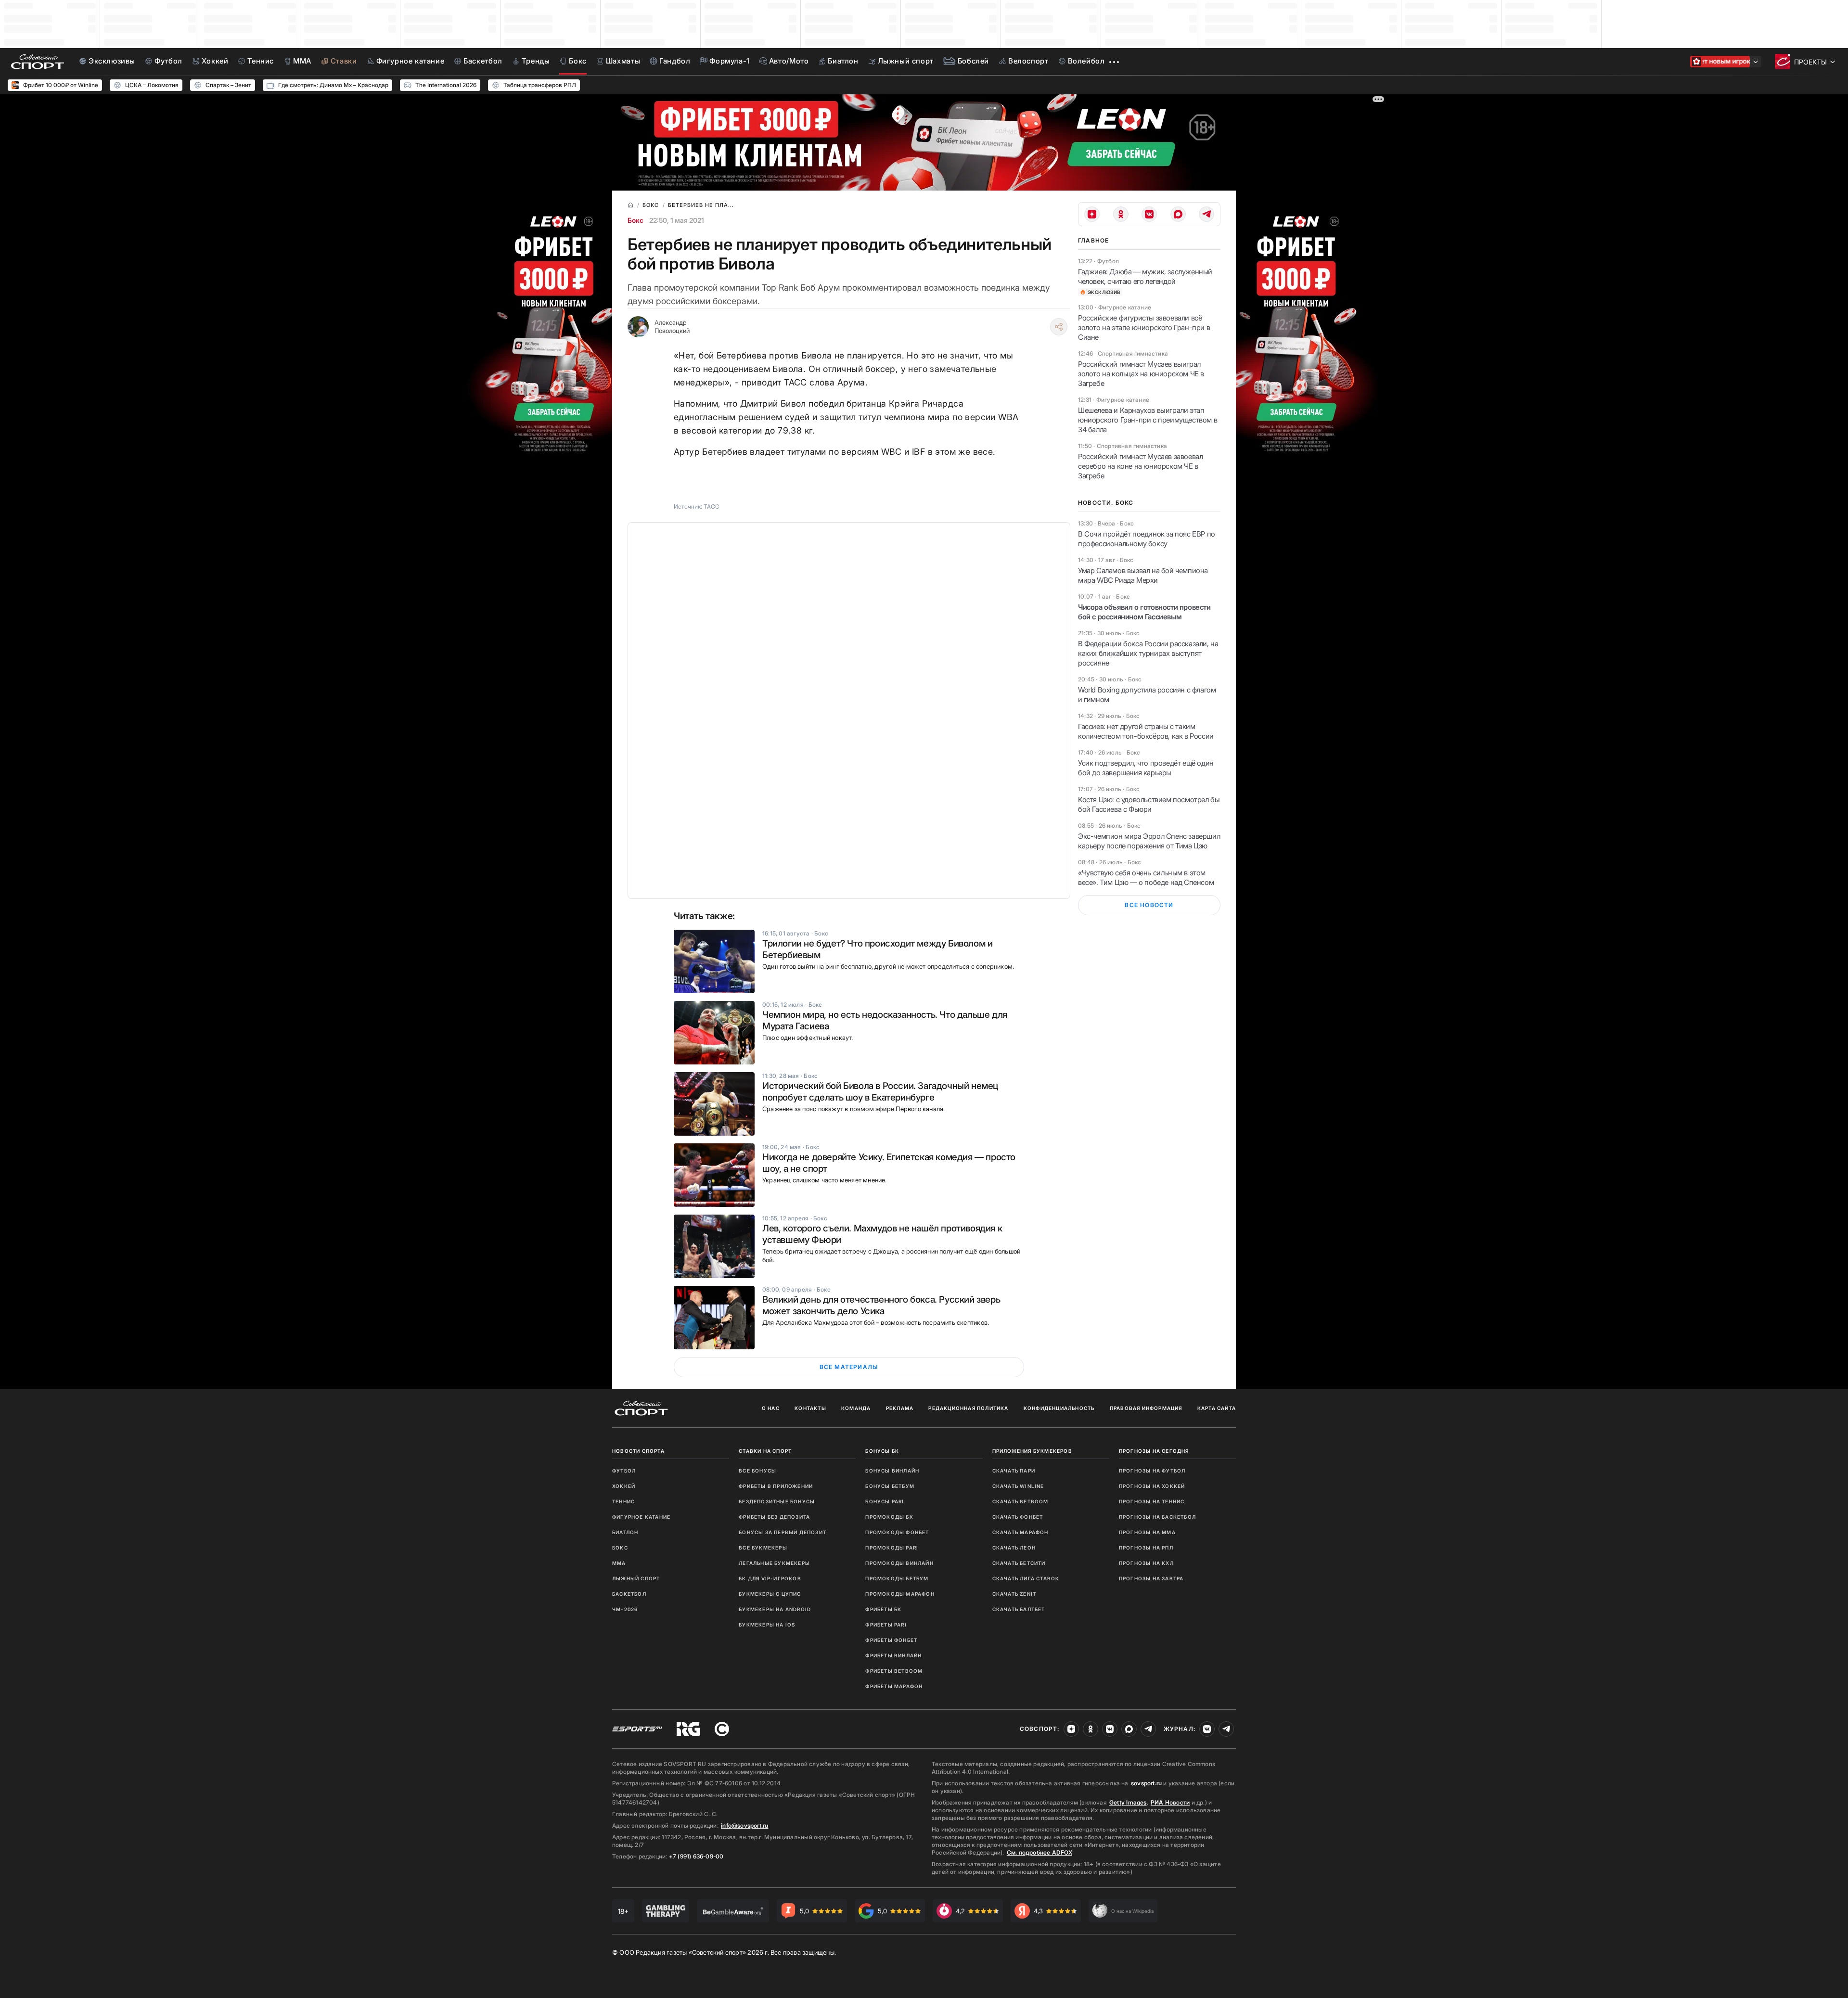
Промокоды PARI (892, 1548)
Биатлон (625, 1532)
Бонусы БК (882, 1451)
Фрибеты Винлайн (893, 1655)
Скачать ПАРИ (1014, 1471)
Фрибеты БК (883, 1609)
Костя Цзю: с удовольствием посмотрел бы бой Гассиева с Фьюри (1149, 804)
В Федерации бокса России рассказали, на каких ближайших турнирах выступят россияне (1148, 653)
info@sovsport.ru (744, 1825)
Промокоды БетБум (897, 1578)
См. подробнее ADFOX (1039, 1852)
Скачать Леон (1014, 1548)
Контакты (810, 1408)
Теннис (623, 1501)
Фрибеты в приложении (776, 1486)
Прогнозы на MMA (1147, 1532)
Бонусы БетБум (890, 1486)
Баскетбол (629, 1594)
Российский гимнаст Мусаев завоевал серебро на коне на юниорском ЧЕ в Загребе (1140, 466)
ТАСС (712, 506)
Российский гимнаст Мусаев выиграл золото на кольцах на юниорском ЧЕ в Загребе (1141, 374)
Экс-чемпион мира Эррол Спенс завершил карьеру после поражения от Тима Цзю (1149, 841)
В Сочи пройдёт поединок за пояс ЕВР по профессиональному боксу (1147, 539)
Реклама (900, 1408)
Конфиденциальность (1059, 1408)
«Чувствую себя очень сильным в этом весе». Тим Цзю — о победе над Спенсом (1146, 877)
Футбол (624, 1471)
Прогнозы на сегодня (1154, 1451)
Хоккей (624, 1486)
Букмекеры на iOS (767, 1625)
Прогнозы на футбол (1152, 1471)
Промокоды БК (889, 1517)
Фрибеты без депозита (774, 1517)
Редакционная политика (968, 1408)
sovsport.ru (1146, 1783)
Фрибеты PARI (886, 1625)
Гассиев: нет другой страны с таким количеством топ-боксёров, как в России (1146, 731)
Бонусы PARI (885, 1501)
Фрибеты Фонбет (891, 1640)
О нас (771, 1408)
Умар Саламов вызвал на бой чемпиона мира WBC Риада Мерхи (1143, 575)
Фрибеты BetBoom (894, 1671)
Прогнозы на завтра (1151, 1578)
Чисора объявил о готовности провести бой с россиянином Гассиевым (1144, 612)
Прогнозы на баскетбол (1157, 1517)
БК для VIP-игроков (770, 1578)
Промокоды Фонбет (897, 1532)
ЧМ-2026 (625, 1609)
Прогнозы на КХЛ (1146, 1563)
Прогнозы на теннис (1152, 1501)
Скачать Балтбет (1019, 1609)
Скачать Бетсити (1019, 1563)
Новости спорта (638, 1451)
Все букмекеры (763, 1548)
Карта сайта (1217, 1408)
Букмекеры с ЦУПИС (770, 1594)
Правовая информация (1146, 1408)
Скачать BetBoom (1020, 1501)
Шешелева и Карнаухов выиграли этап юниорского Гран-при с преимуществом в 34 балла (1148, 420)
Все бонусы (757, 1471)
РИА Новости (1170, 1802)
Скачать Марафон (1020, 1532)
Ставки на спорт (765, 1451)
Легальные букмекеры (774, 1563)
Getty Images (1128, 1802)
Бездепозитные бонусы (777, 1501)
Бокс (635, 220)
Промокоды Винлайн (899, 1563)
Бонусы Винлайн (892, 1471)
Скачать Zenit (1014, 1594)
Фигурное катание (641, 1517)
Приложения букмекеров (1032, 1451)
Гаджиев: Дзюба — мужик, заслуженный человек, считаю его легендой (1145, 276)
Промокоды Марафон (900, 1594)
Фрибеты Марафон (894, 1686)
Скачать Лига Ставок (1026, 1578)
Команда (856, 1408)
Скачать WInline (1018, 1486)
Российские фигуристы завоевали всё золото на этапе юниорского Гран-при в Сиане (1144, 327)
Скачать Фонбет (1018, 1517)
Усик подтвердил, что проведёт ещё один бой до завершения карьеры (1146, 768)
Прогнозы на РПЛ (1146, 1548)
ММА (619, 1563)
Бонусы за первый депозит (783, 1532)
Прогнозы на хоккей (1152, 1486)
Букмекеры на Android (775, 1609)
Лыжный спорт (636, 1578)
